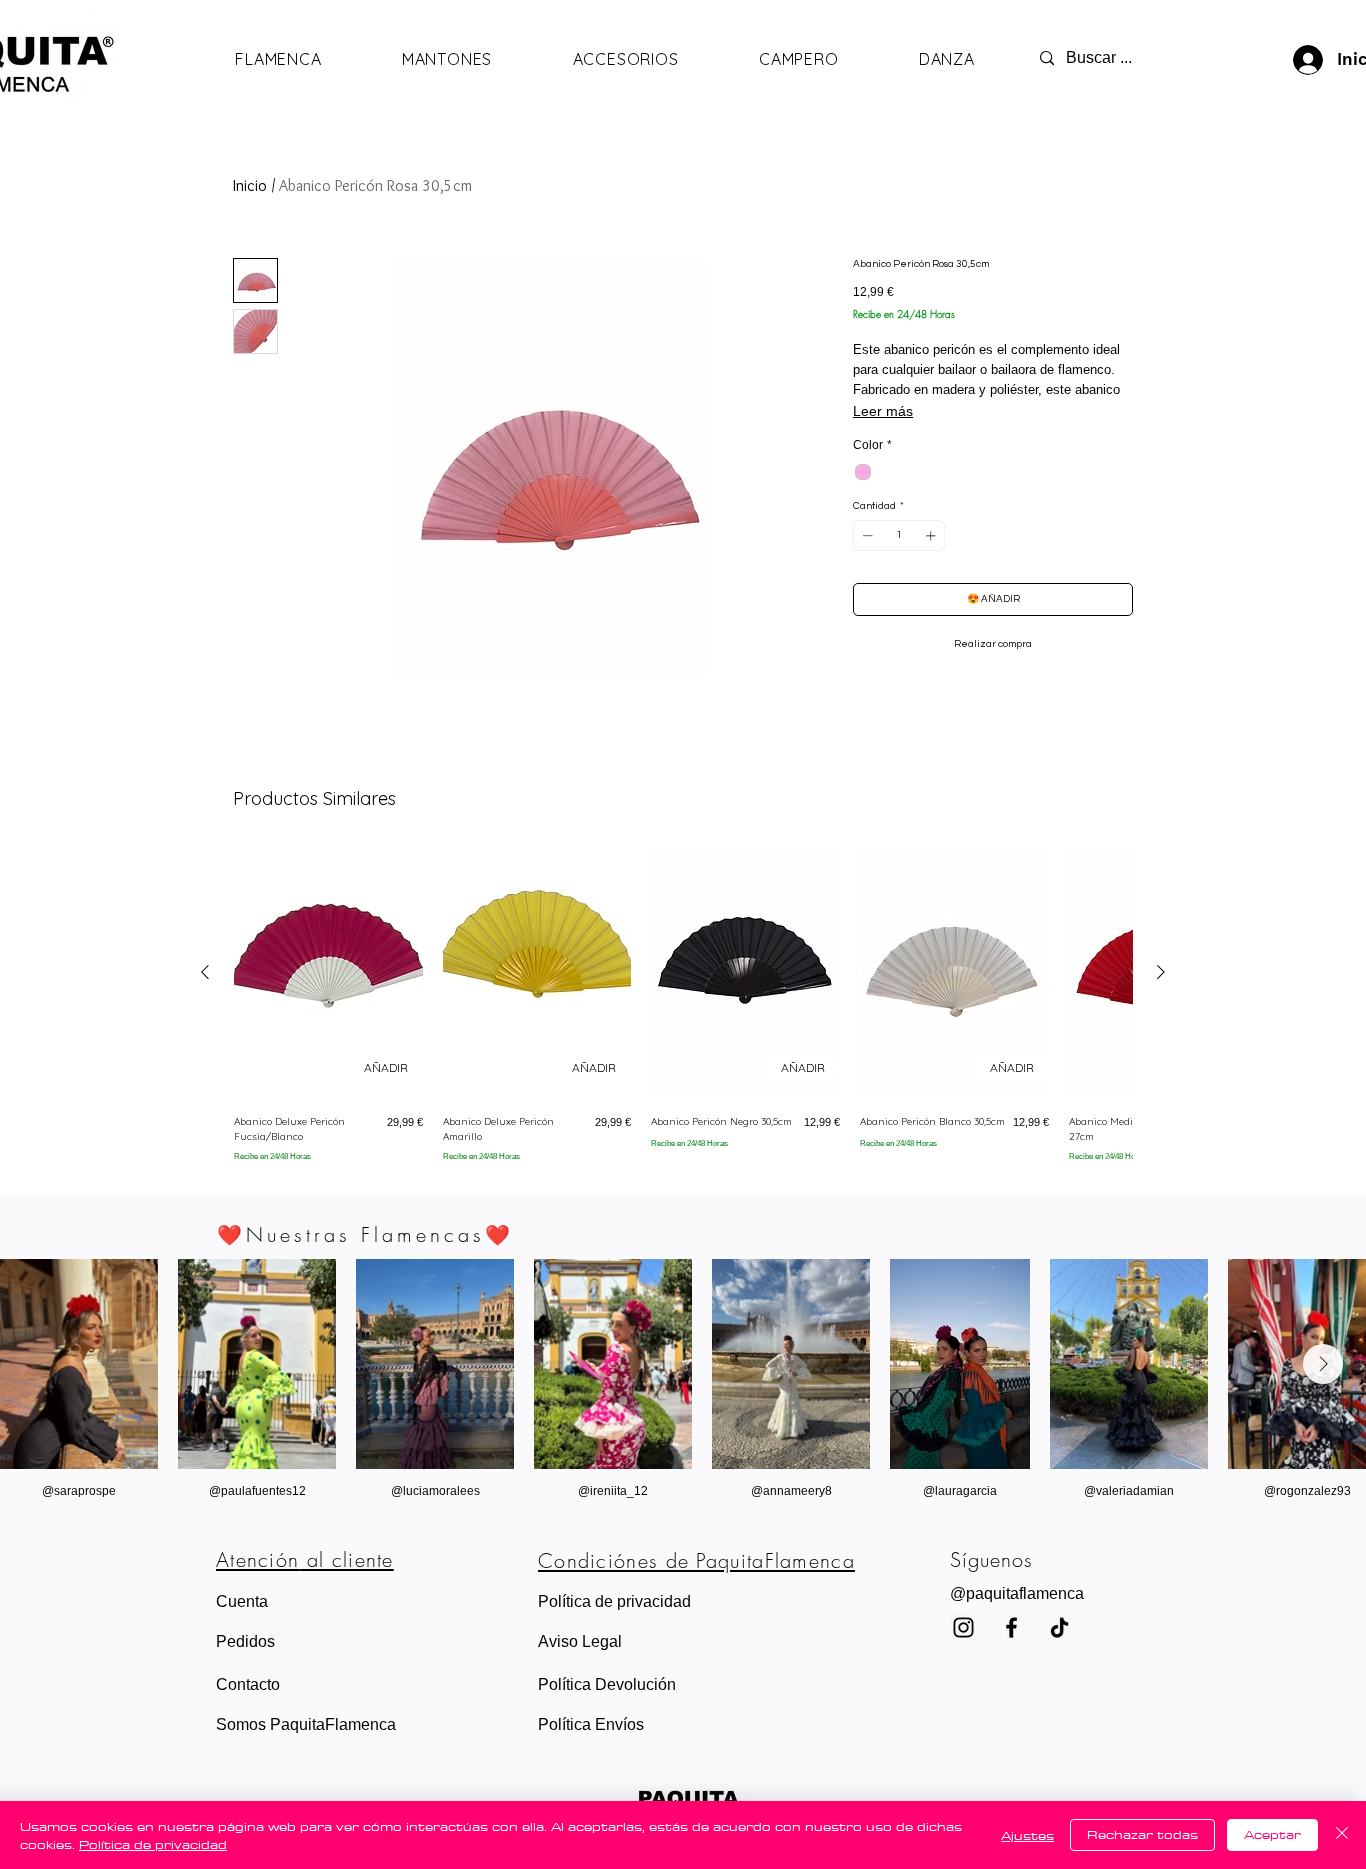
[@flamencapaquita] (1011, 1627)
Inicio (250, 185)
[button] (1037, 1594)
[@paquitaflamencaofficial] (963, 1627)
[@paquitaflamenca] (1059, 1627)
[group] (683, 1005)
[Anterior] (205, 972)
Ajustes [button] (1027, 1835)
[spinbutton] (899, 535)
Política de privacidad (153, 1844)
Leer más (883, 411)
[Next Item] (1323, 1364)
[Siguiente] (1161, 972)
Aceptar (1272, 1834)
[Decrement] (865, 535)
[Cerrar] (1342, 1835)
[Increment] (932, 535)
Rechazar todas (1142, 1834)
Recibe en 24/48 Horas (904, 314)
